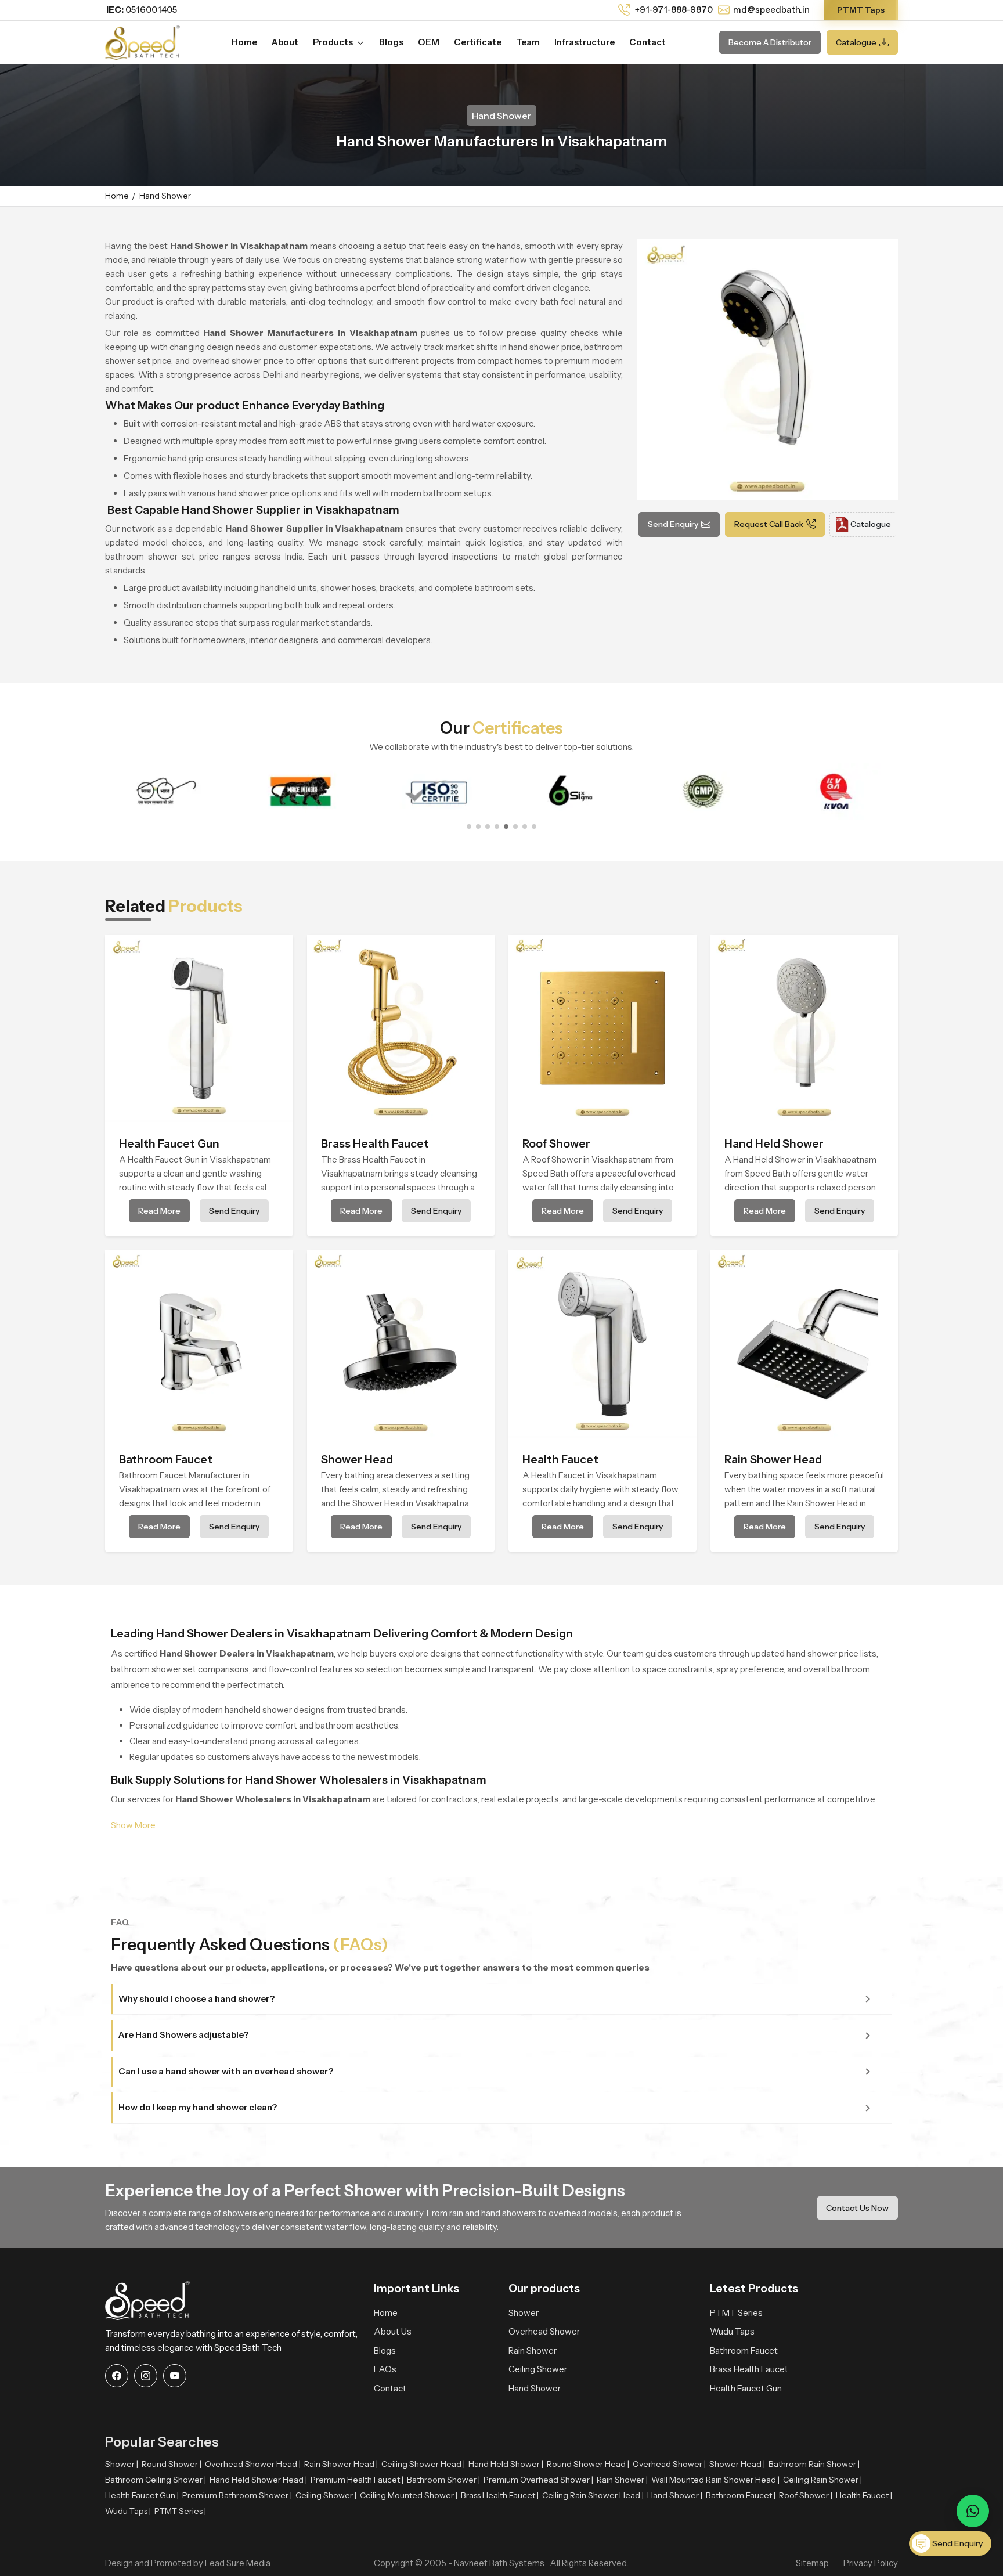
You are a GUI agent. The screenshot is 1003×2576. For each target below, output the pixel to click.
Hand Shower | (675, 2495)
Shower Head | (737, 2464)
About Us (393, 2331)
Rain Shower (533, 2350)
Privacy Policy (871, 2563)
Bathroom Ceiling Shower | (156, 2480)
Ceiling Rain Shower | (822, 2480)
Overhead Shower (544, 2331)
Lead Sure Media (238, 2563)
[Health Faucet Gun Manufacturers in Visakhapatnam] (199, 1029)
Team (528, 42)
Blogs (391, 42)
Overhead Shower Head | (253, 2464)
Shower (524, 2313)
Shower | (122, 2464)
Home (244, 42)
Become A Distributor (770, 42)
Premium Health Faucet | (357, 2480)
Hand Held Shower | (506, 2464)
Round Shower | (172, 2464)
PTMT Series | (180, 2511)
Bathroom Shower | (443, 2480)
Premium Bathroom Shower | (237, 2495)
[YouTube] (175, 2376)
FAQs (385, 2369)
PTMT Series (736, 2313)
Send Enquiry (673, 524)
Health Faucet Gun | (142, 2495)
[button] (469, 827)
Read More (159, 1211)
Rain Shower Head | (341, 2464)
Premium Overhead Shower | (538, 2480)
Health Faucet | (864, 2495)
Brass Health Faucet (749, 2369)
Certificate (478, 42)
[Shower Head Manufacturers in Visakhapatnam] (401, 1344)
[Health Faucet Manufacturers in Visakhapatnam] (602, 1344)
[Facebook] (117, 2376)
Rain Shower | (622, 2480)
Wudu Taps (732, 2331)
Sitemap (812, 2563)
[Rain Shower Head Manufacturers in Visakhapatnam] (804, 1344)
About (285, 42)
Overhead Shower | (669, 2464)
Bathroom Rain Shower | (814, 2464)
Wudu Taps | (128, 2511)
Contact (647, 42)
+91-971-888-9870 (673, 10)
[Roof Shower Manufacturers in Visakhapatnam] (602, 1029)
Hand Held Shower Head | (258, 2480)
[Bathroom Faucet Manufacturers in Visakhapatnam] (199, 1344)
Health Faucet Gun (746, 2388)
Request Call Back (769, 524)
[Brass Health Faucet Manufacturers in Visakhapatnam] (401, 1029)
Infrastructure (585, 42)
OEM (429, 42)
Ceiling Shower (538, 2369)
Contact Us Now (857, 2208)
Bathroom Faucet (744, 2350)
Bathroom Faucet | (741, 2495)
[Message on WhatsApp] (973, 2511)
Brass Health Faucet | (500, 2495)
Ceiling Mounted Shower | (409, 2495)
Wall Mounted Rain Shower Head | (715, 2480)
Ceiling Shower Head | (423, 2464)
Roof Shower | (806, 2495)
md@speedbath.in (771, 10)
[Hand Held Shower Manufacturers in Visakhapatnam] (804, 1029)
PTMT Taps (861, 10)
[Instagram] (146, 2376)
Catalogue (856, 42)
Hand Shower (535, 2388)
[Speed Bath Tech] (142, 41)
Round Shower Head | (588, 2464)
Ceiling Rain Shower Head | (593, 2495)
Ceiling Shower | (326, 2495)
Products (334, 42)
